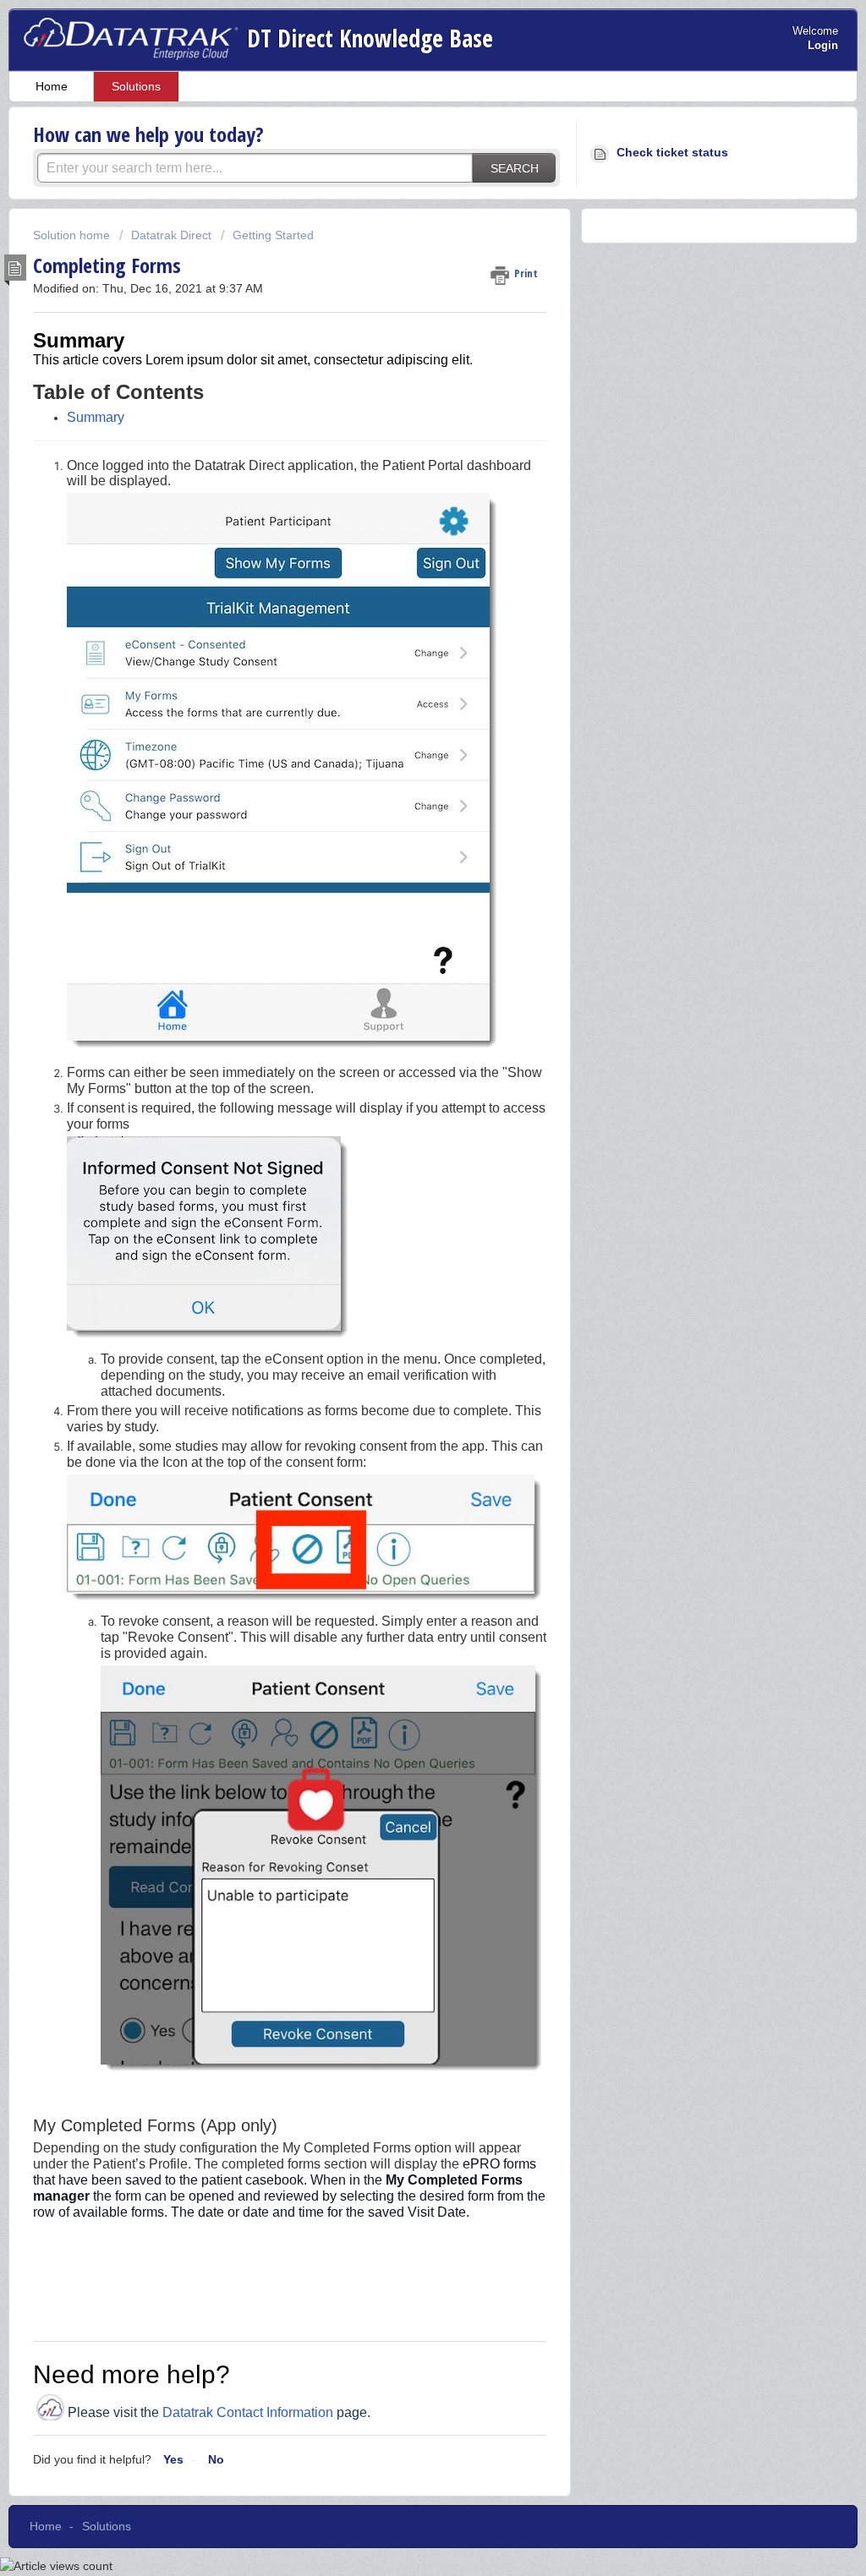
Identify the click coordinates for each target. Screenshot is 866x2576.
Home (52, 86)
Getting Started (273, 235)
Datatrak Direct (171, 235)
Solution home (73, 235)
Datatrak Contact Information (248, 2412)
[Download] (402, 1098)
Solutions (136, 86)
